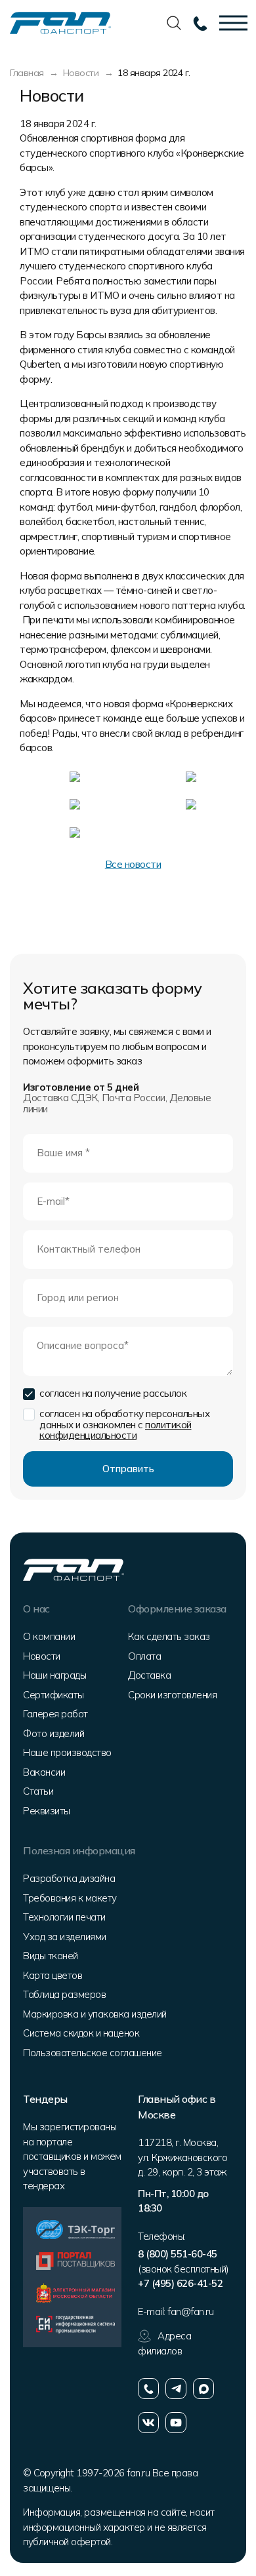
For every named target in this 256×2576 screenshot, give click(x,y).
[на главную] (60, 22)
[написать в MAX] (203, 2389)
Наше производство (67, 1752)
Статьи (38, 1791)
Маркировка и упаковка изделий (95, 2014)
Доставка (149, 1675)
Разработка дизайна (69, 1878)
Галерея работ (55, 1714)
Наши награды (54, 1675)
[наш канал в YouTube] (176, 2423)
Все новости (133, 864)
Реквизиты (47, 1811)
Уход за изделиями (65, 1937)
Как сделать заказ (169, 1636)
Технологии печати (64, 1917)
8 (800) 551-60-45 (178, 2254)
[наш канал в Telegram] (176, 2389)
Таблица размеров (64, 1994)
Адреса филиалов (164, 2343)
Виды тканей (51, 1956)
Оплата (144, 1656)
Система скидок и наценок (81, 2033)
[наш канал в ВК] (148, 2423)
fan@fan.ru (190, 2312)
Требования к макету (70, 1898)
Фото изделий (53, 1733)
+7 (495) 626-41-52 (180, 2283)
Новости (42, 1656)
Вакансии (44, 1772)
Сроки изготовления (172, 1695)
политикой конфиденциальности (116, 1430)
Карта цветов (53, 1975)
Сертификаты (53, 1695)
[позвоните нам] (148, 2389)
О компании (49, 1636)
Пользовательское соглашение (93, 2053)
